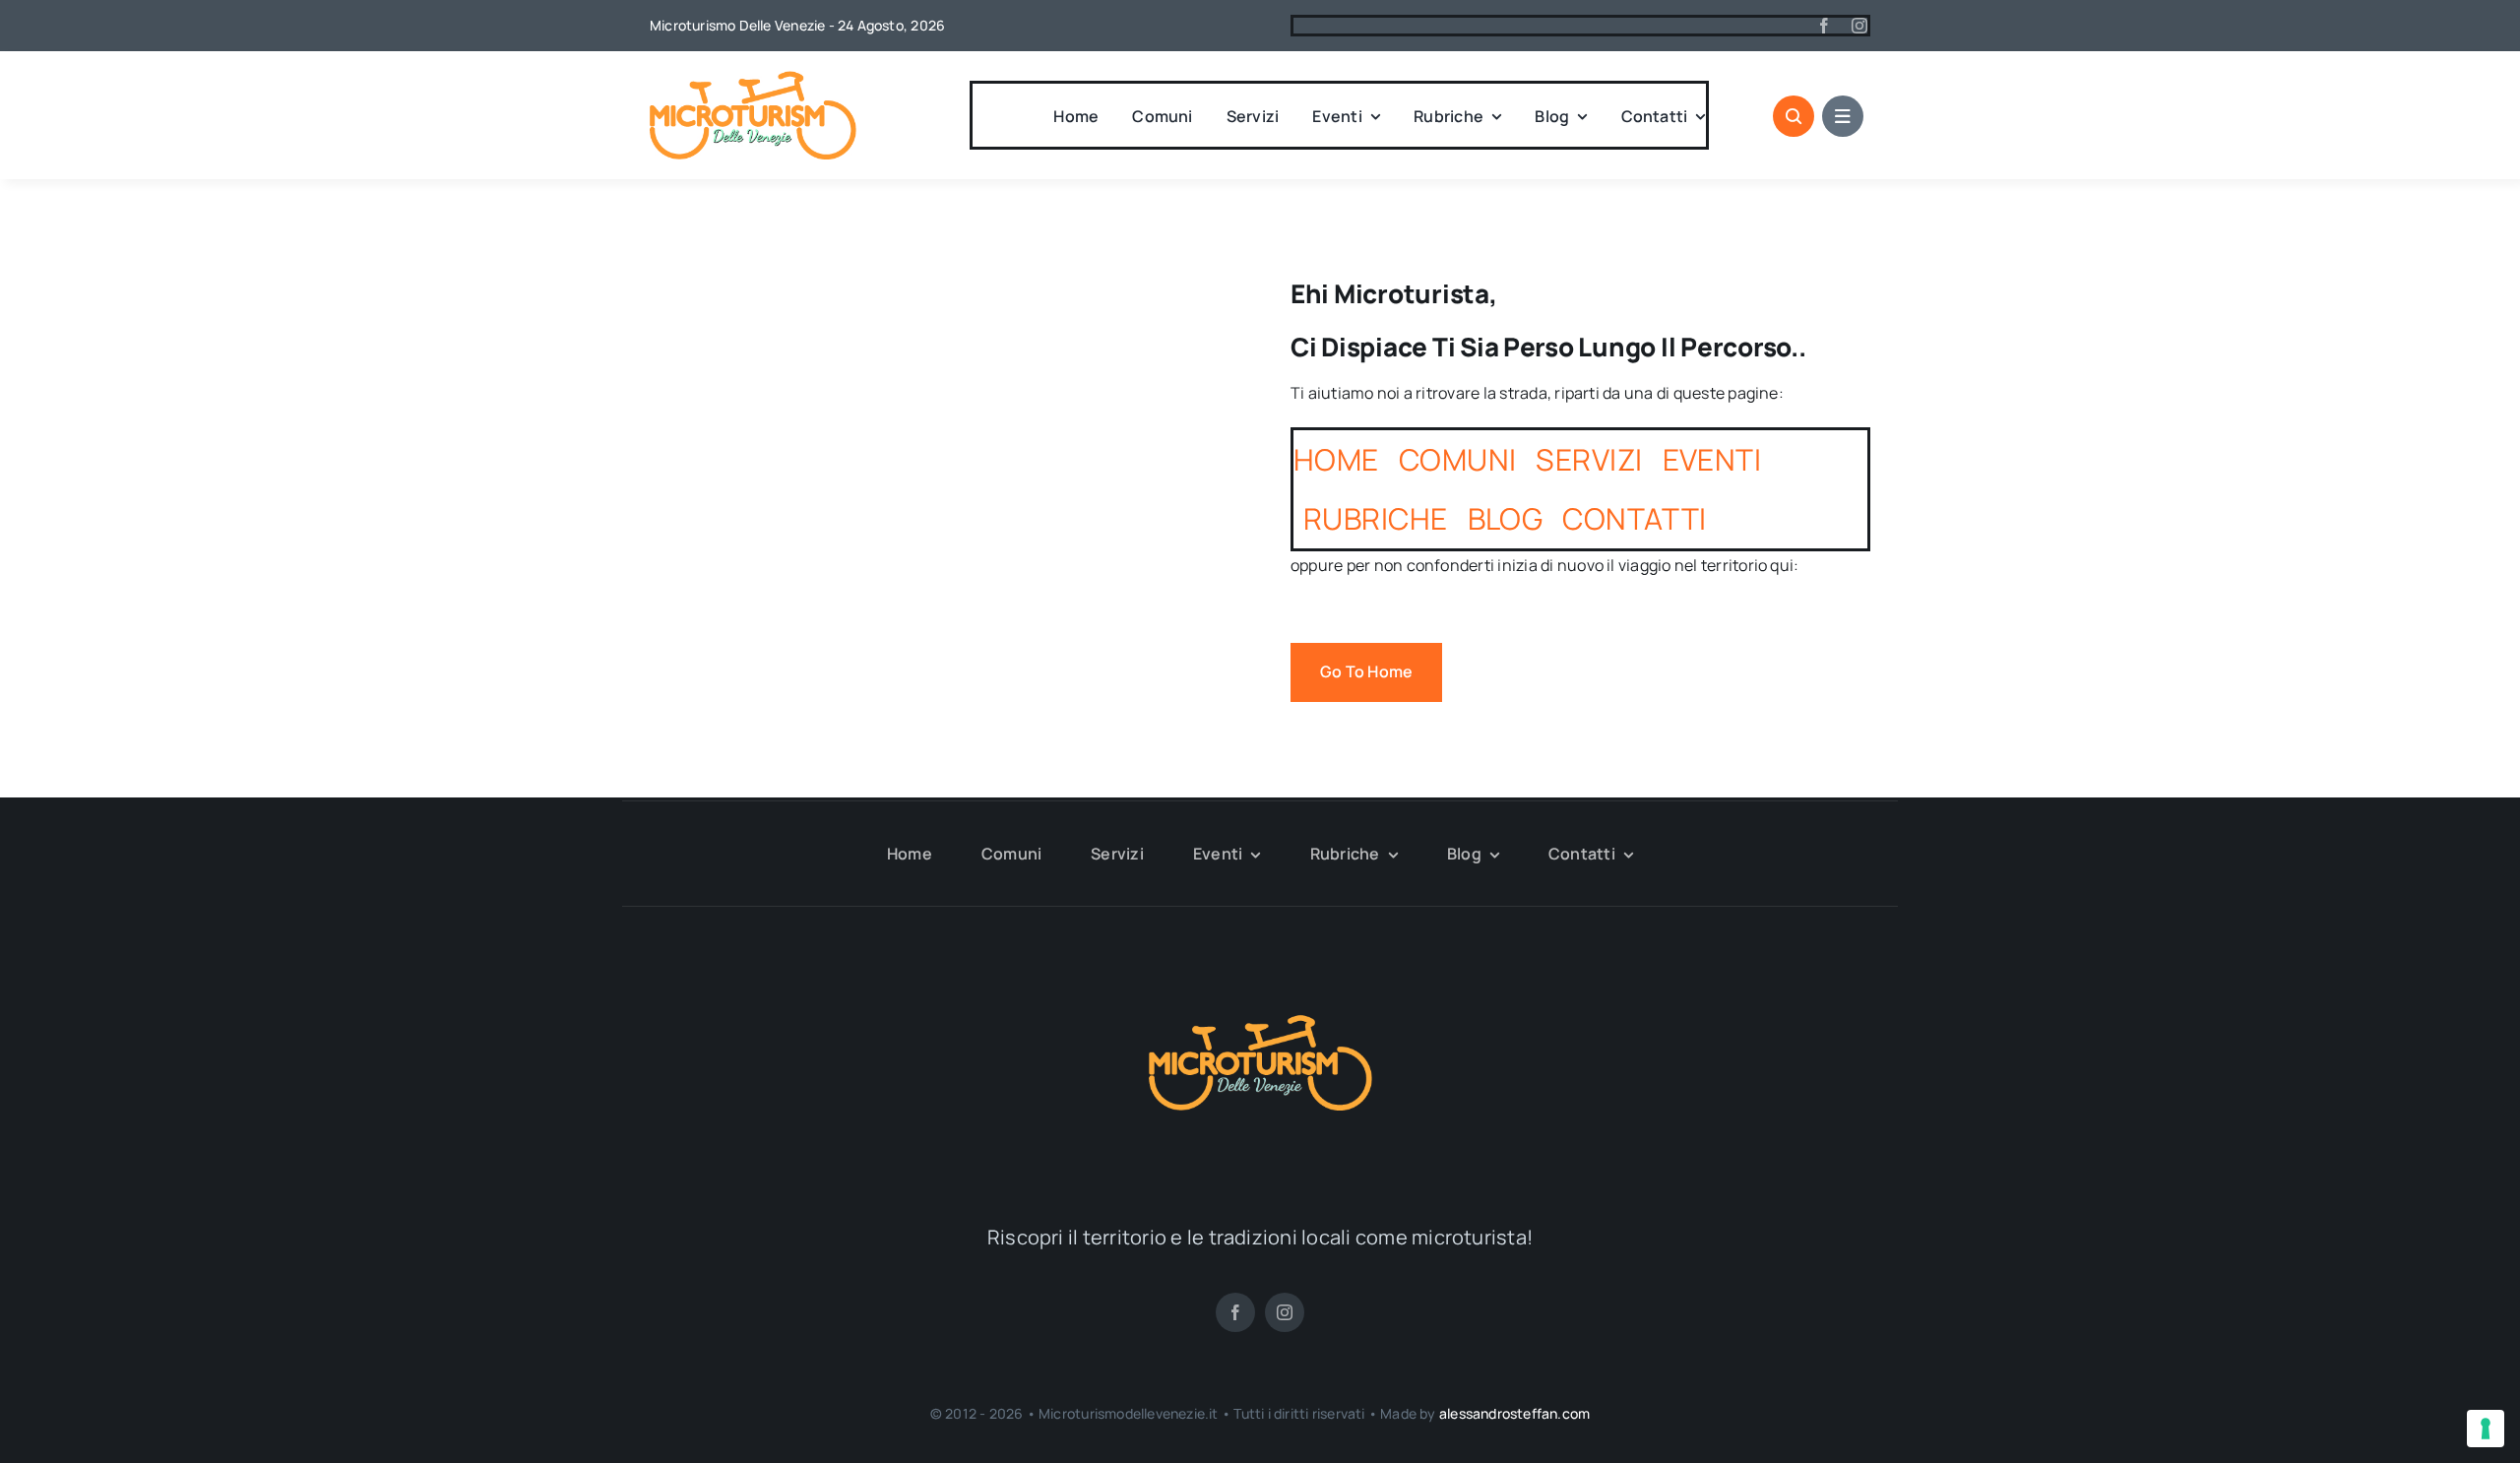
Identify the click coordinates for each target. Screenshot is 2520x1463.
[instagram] (1859, 26)
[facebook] (1824, 26)
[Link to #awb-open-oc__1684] (1843, 116)
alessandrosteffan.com (1514, 1413)
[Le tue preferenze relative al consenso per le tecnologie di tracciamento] (2486, 1429)
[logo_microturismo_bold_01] (753, 79)
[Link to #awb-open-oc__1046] (1794, 116)
